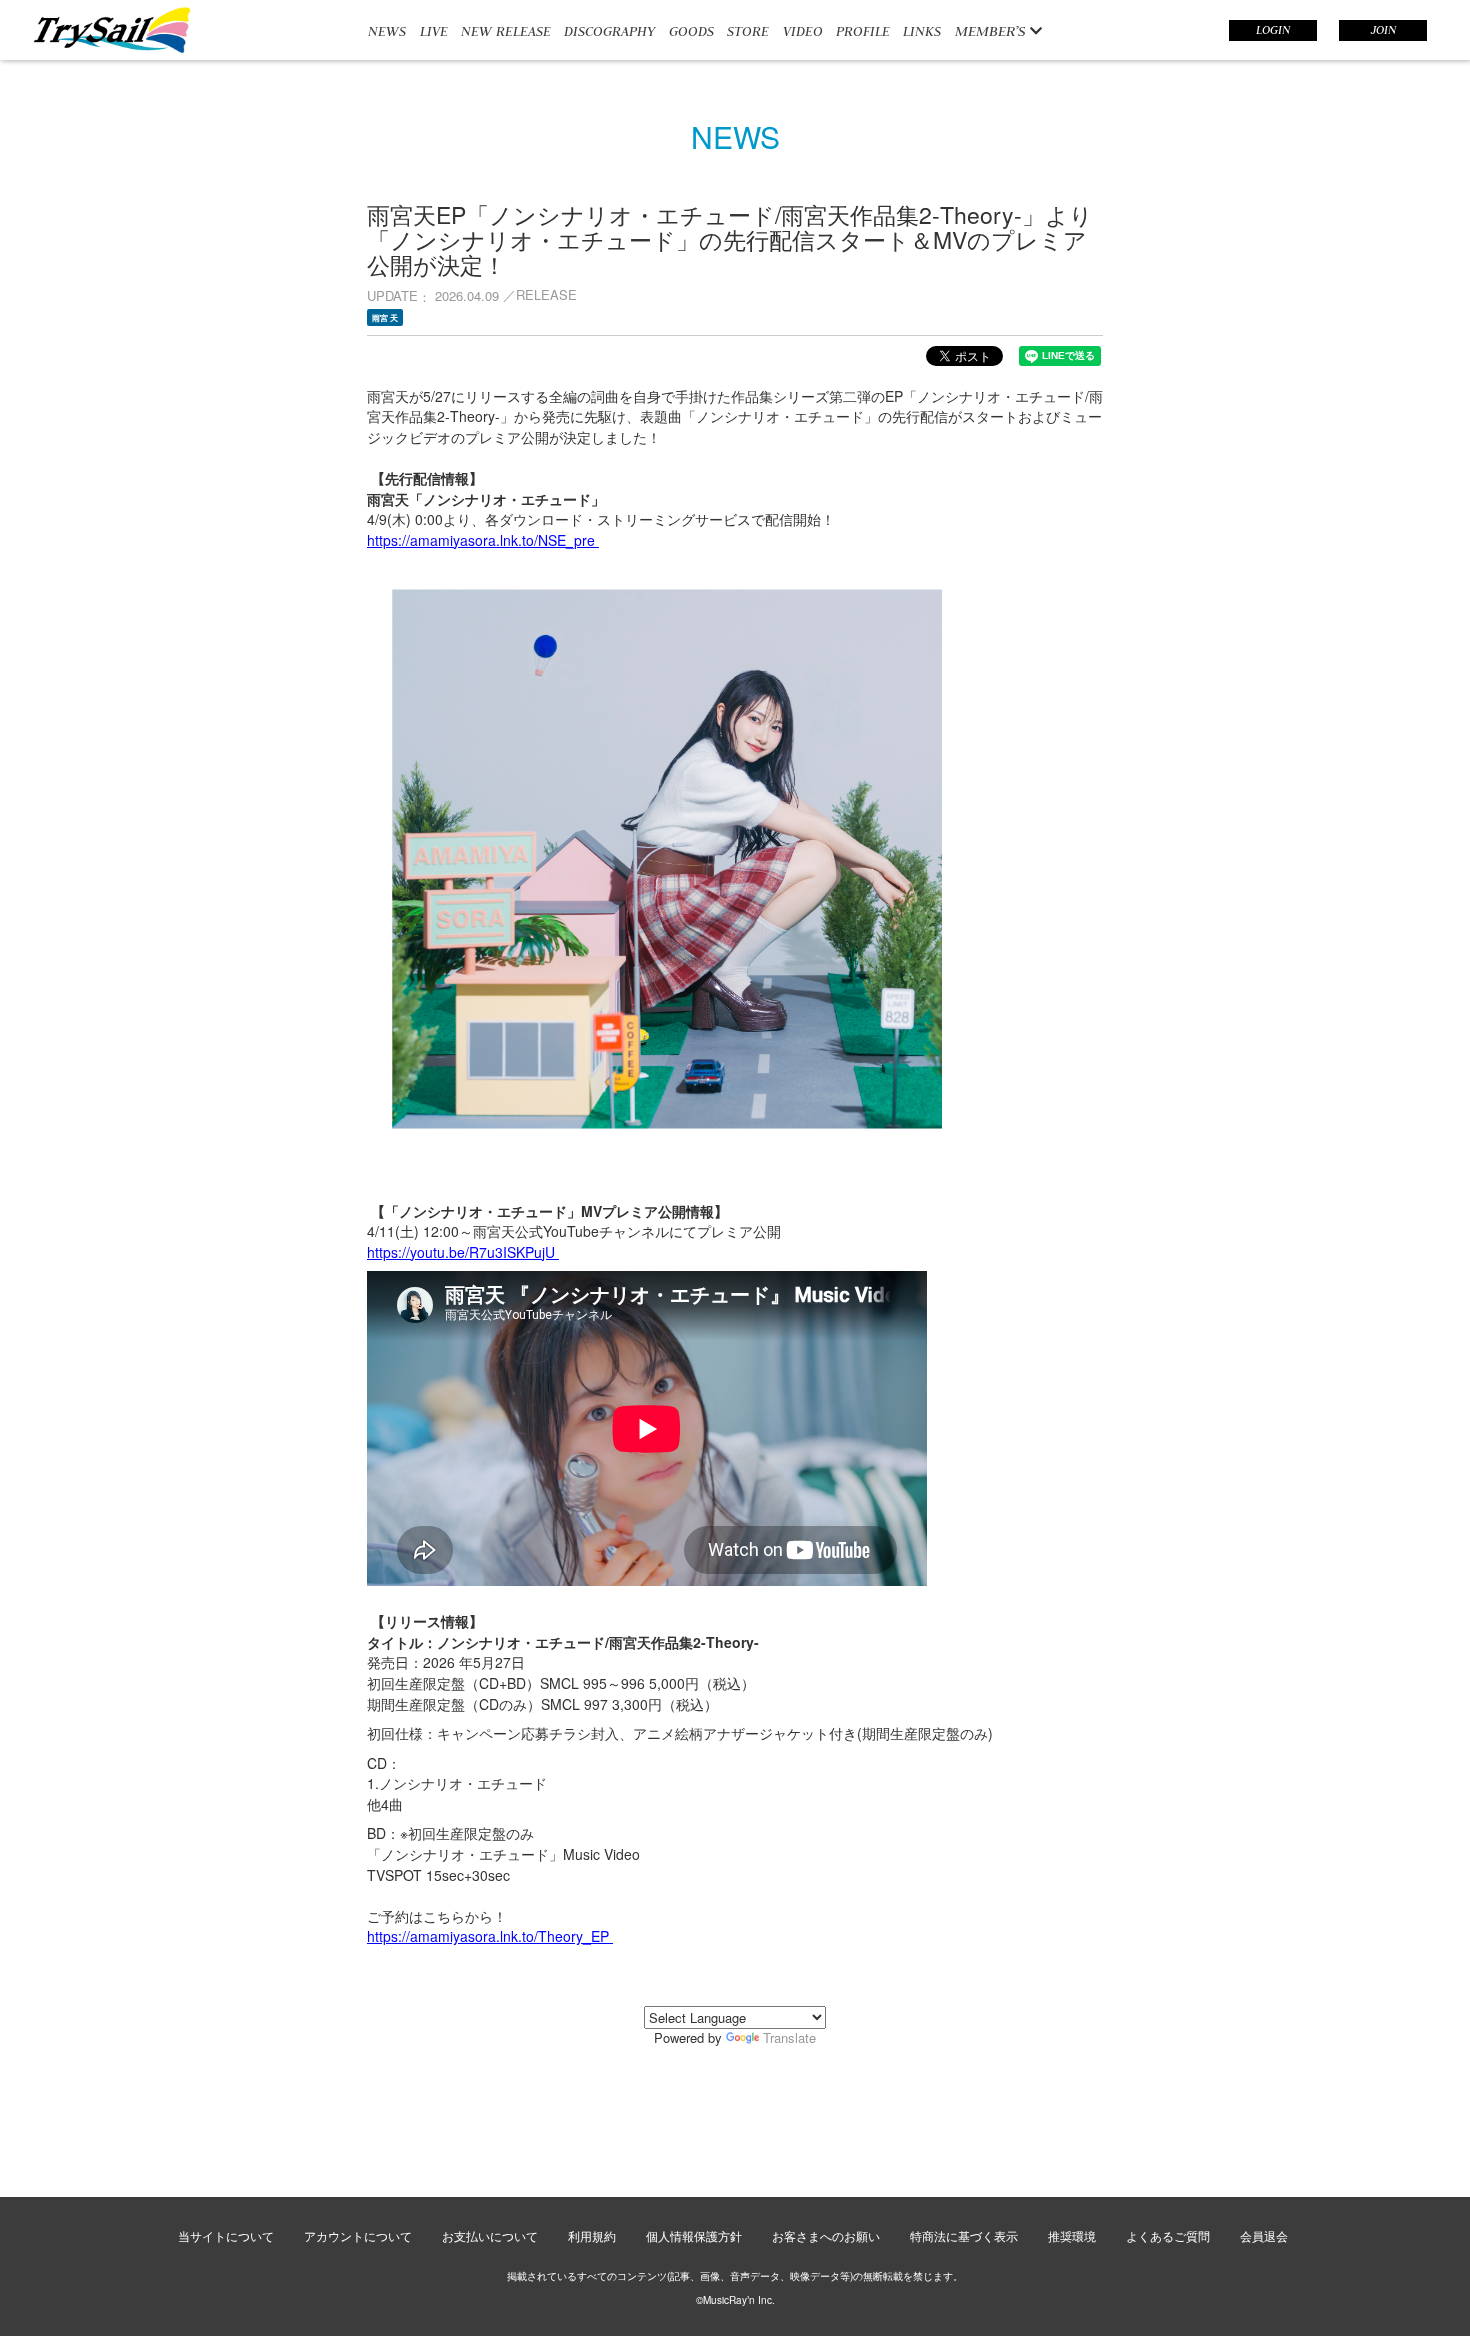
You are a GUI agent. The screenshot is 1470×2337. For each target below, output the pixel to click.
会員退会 (1264, 2235)
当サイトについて (226, 2235)
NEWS (387, 31)
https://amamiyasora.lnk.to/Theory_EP (490, 1936)
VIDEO (803, 31)
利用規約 (592, 2235)
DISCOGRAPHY (609, 31)
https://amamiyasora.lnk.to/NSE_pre (483, 540)
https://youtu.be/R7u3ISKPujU (463, 1252)
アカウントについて (358, 2235)
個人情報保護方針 (694, 2235)
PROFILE (863, 31)
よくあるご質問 (1168, 2235)
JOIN (1383, 30)
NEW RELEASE (506, 31)
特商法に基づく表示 (964, 2235)
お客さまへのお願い (826, 2235)
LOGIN (1273, 30)
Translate (789, 2037)
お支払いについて (490, 2235)
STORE (748, 31)
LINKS (922, 31)
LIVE (434, 31)
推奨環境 (1072, 2235)
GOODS (691, 31)
